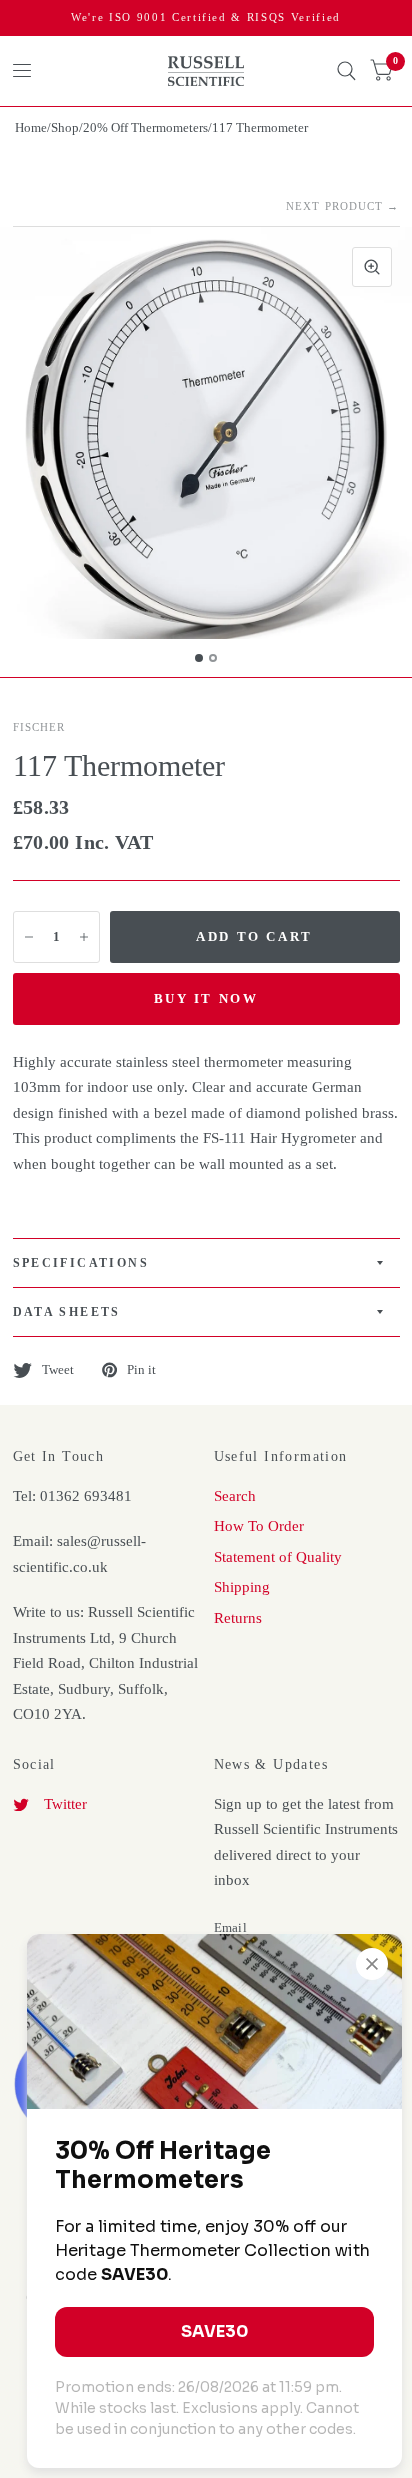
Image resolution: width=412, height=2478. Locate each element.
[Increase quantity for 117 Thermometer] (84, 937)
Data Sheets (67, 1312)
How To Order (259, 1526)
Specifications (81, 1263)
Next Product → (342, 206)
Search (235, 1496)
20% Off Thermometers (145, 127)
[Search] (346, 71)
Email (230, 1927)
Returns (238, 1618)
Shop (65, 127)
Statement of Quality (278, 1557)
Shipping (242, 1587)
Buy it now (206, 998)
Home (31, 127)
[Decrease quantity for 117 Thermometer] (29, 937)
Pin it (141, 1369)
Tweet (58, 1369)
